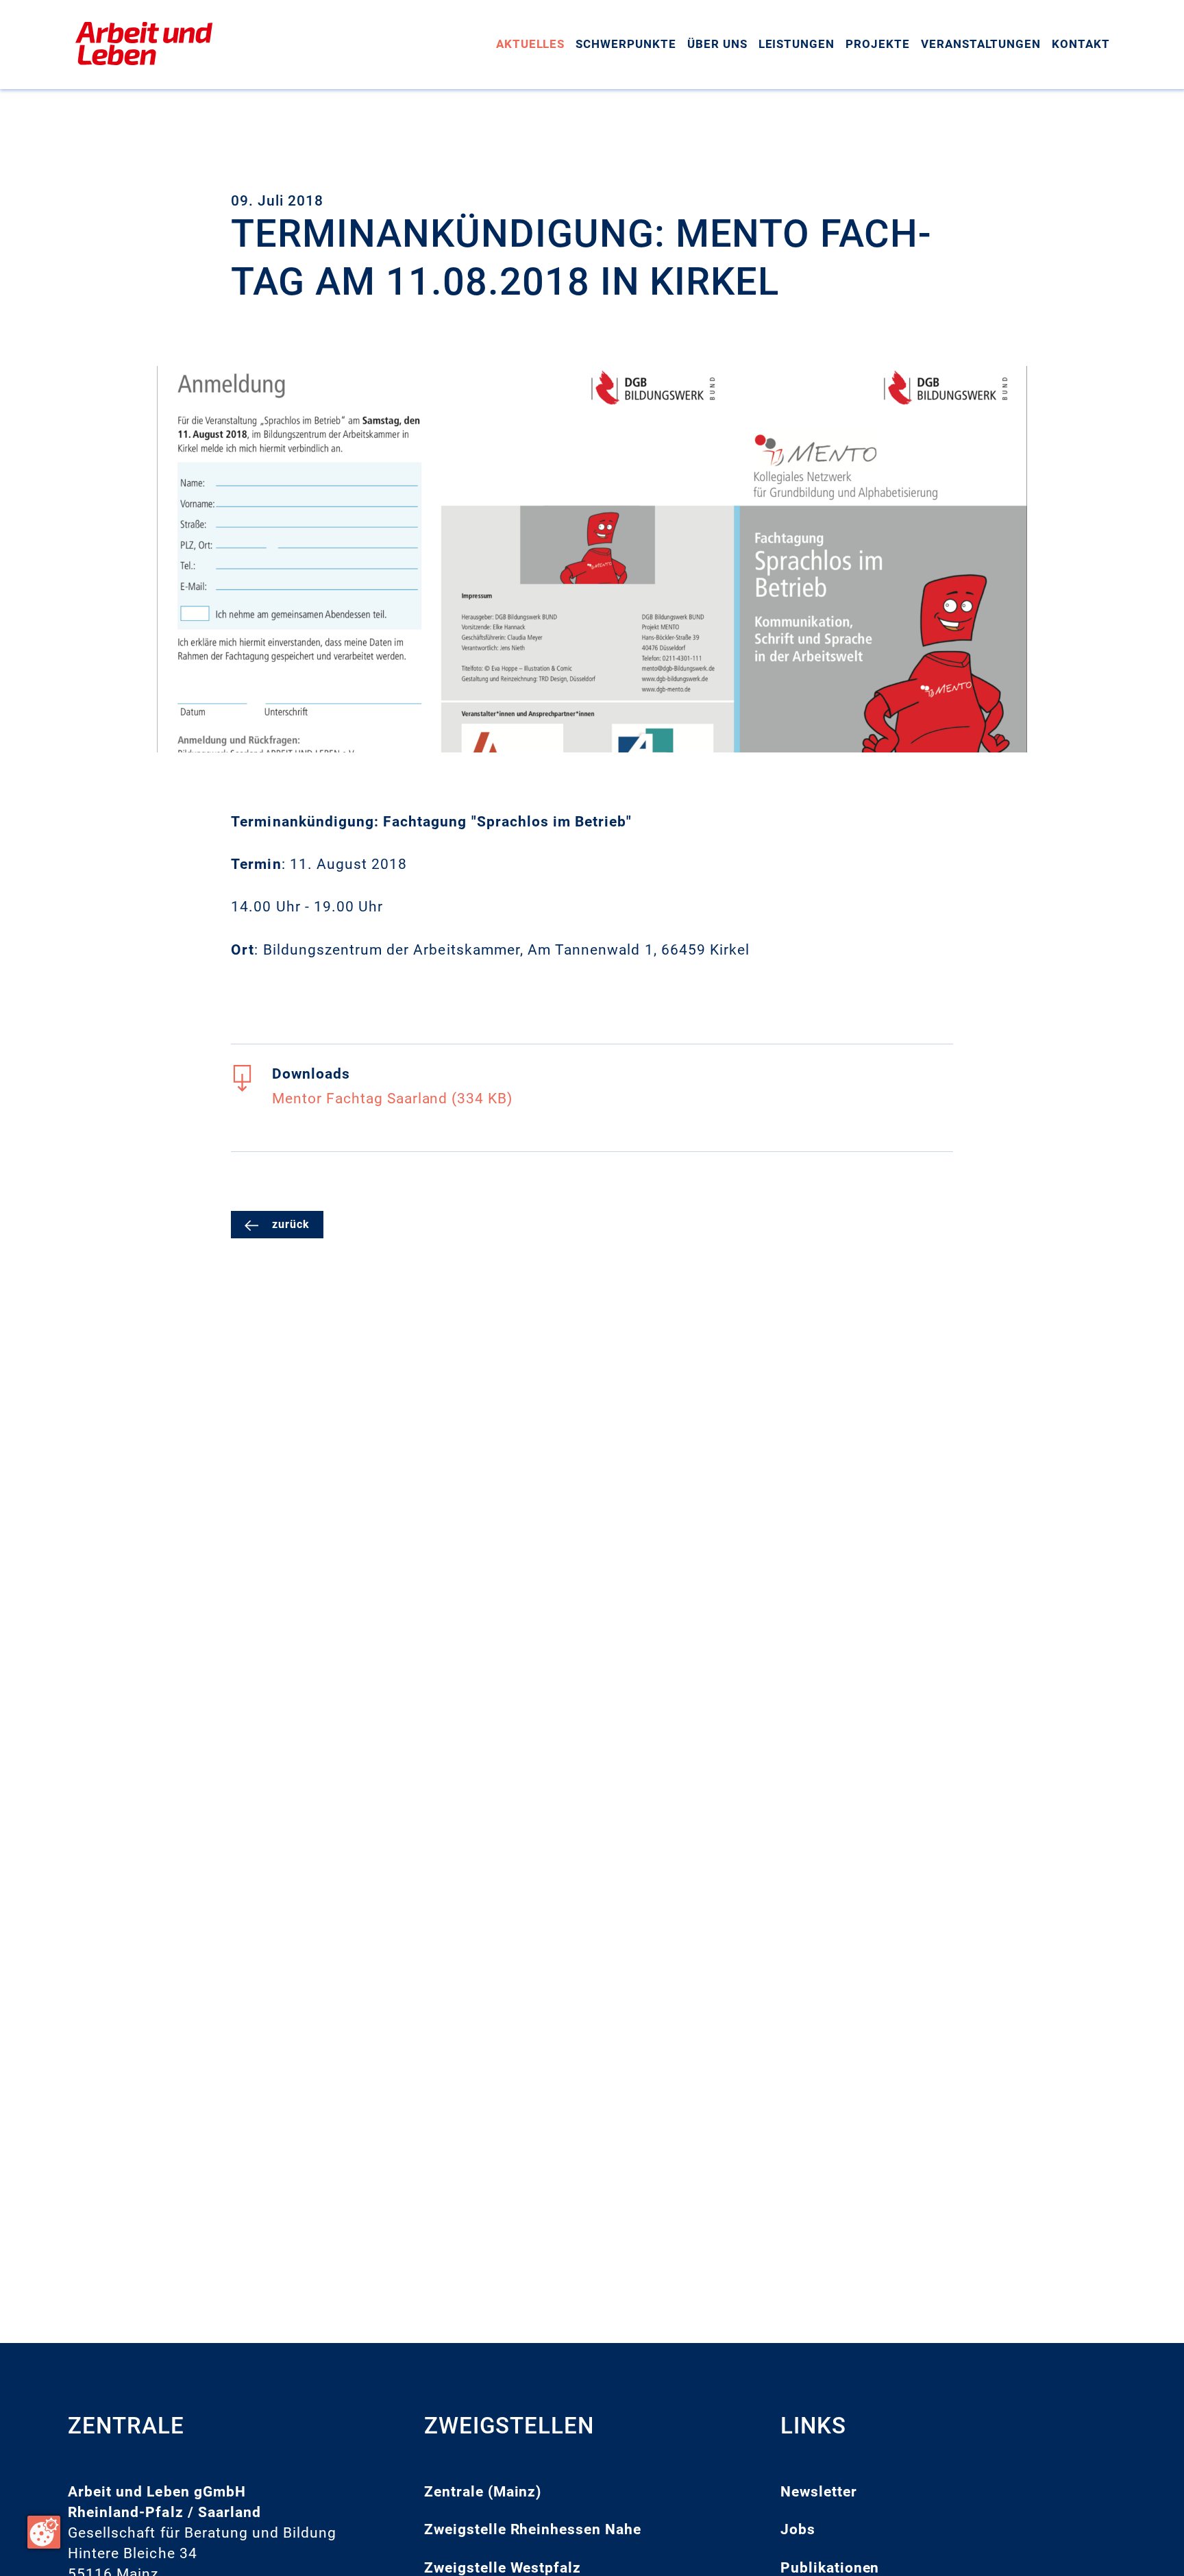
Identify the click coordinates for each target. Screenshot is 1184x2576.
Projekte (878, 44)
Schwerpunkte (626, 44)
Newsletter (819, 2492)
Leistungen (797, 44)
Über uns (717, 44)
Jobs (798, 2529)
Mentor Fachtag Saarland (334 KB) (392, 1099)
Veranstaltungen (981, 44)
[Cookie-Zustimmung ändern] (44, 2532)
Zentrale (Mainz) (483, 2492)
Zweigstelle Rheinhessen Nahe (533, 2529)
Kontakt (1081, 44)
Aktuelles (531, 44)
